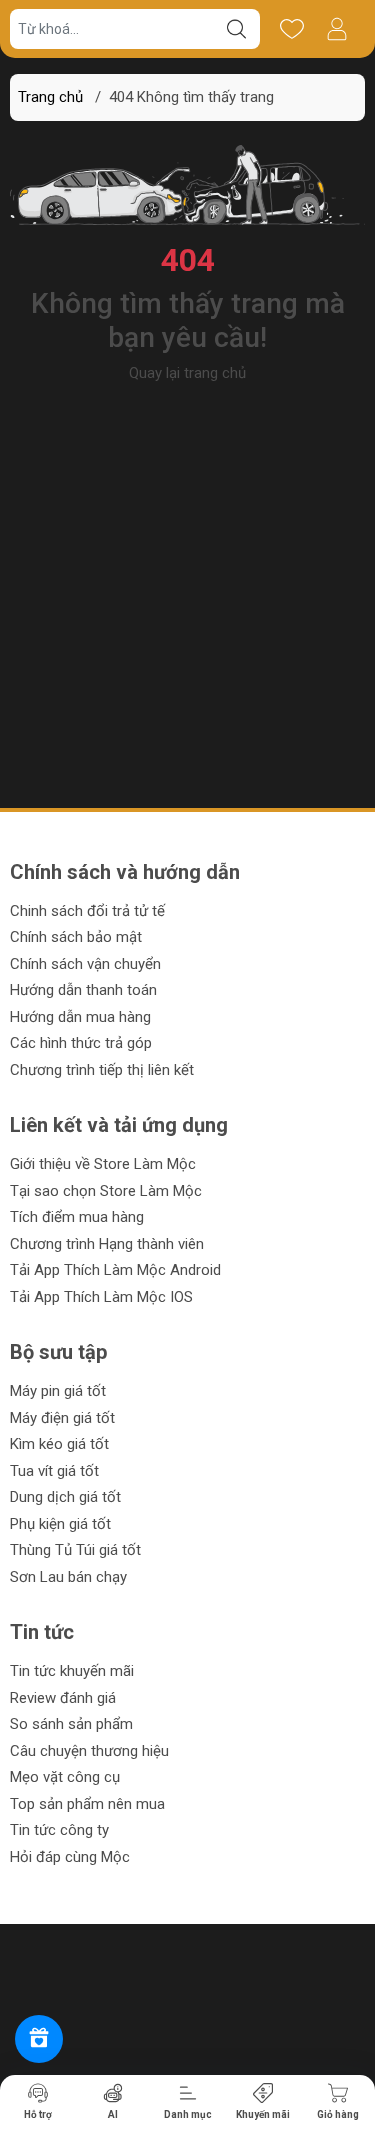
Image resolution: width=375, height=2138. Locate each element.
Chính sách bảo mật (76, 937)
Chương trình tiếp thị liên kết (102, 1070)
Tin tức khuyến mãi (72, 1671)
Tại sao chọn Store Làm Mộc (106, 1191)
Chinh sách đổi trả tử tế (87, 911)
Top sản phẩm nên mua (87, 1804)
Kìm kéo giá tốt (59, 1444)
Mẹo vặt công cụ (65, 1777)
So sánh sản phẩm (71, 1724)
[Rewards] (39, 2039)
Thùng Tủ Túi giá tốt (75, 1550)
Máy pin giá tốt (58, 1391)
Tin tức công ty (59, 1830)
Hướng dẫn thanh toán (83, 990)
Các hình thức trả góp (81, 1043)
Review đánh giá (63, 1698)
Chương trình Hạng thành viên (107, 1244)
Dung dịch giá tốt (65, 1497)
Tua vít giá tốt (54, 1471)
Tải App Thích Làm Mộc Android (115, 1270)
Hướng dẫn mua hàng (80, 1017)
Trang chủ (50, 97)
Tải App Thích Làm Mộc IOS (101, 1297)
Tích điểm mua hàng (77, 1217)
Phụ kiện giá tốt (60, 1524)
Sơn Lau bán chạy (68, 1577)
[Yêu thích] (291, 29)
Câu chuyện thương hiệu (89, 1751)
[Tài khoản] (336, 29)
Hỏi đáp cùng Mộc (70, 1857)
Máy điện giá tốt (62, 1418)
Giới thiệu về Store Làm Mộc (103, 1164)
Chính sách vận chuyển (85, 964)
